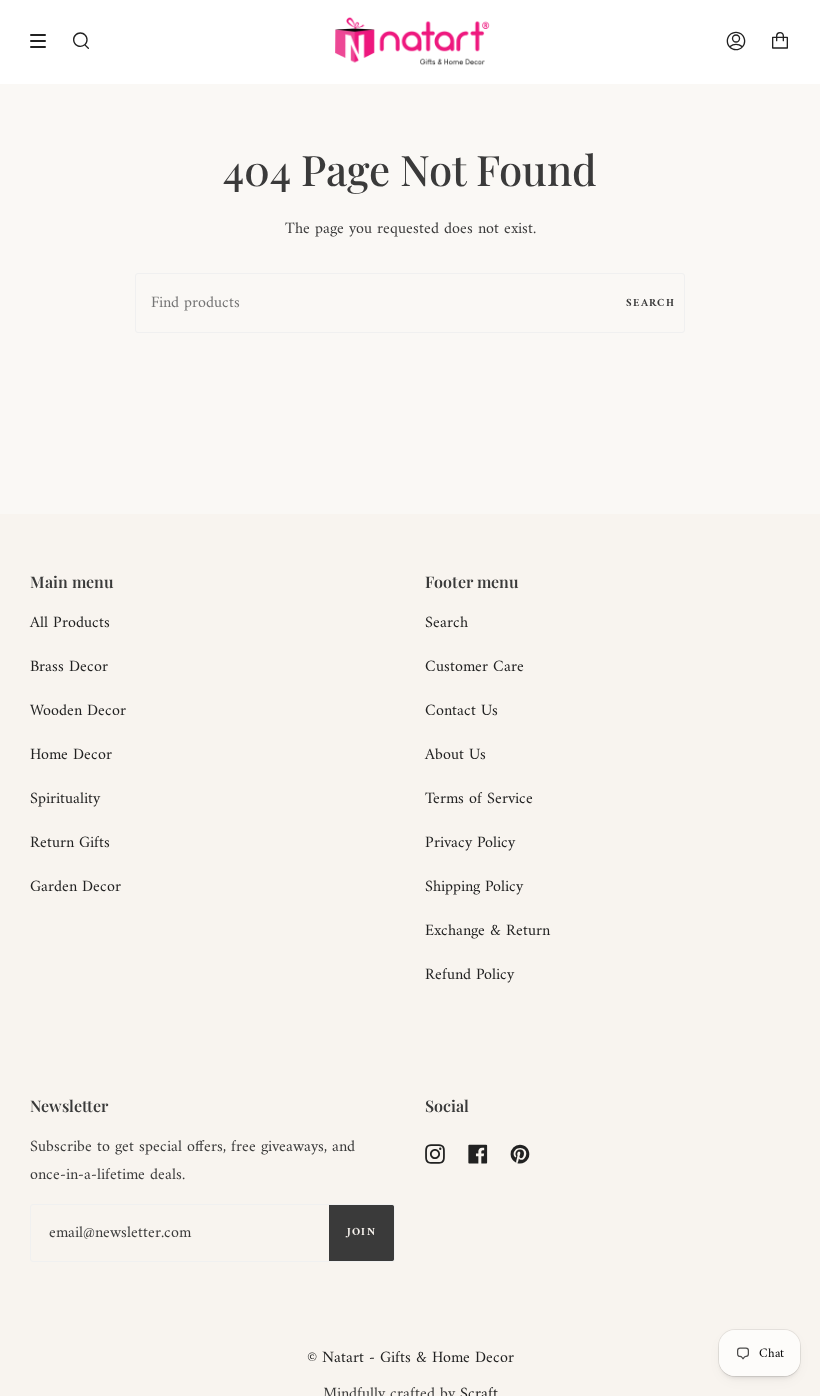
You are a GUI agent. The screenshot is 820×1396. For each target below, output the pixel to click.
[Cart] (780, 41)
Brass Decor (69, 667)
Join (361, 1232)
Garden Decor (75, 887)
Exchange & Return (487, 931)
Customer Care (474, 667)
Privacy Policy (470, 843)
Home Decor (71, 755)
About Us (455, 755)
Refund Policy (469, 975)
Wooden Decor (78, 711)
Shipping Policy (474, 887)
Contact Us (461, 711)
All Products (70, 623)
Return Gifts (70, 843)
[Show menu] (45, 41)
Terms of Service (479, 799)
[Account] (736, 41)
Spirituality (65, 799)
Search (650, 303)
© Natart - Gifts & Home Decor (410, 1358)
